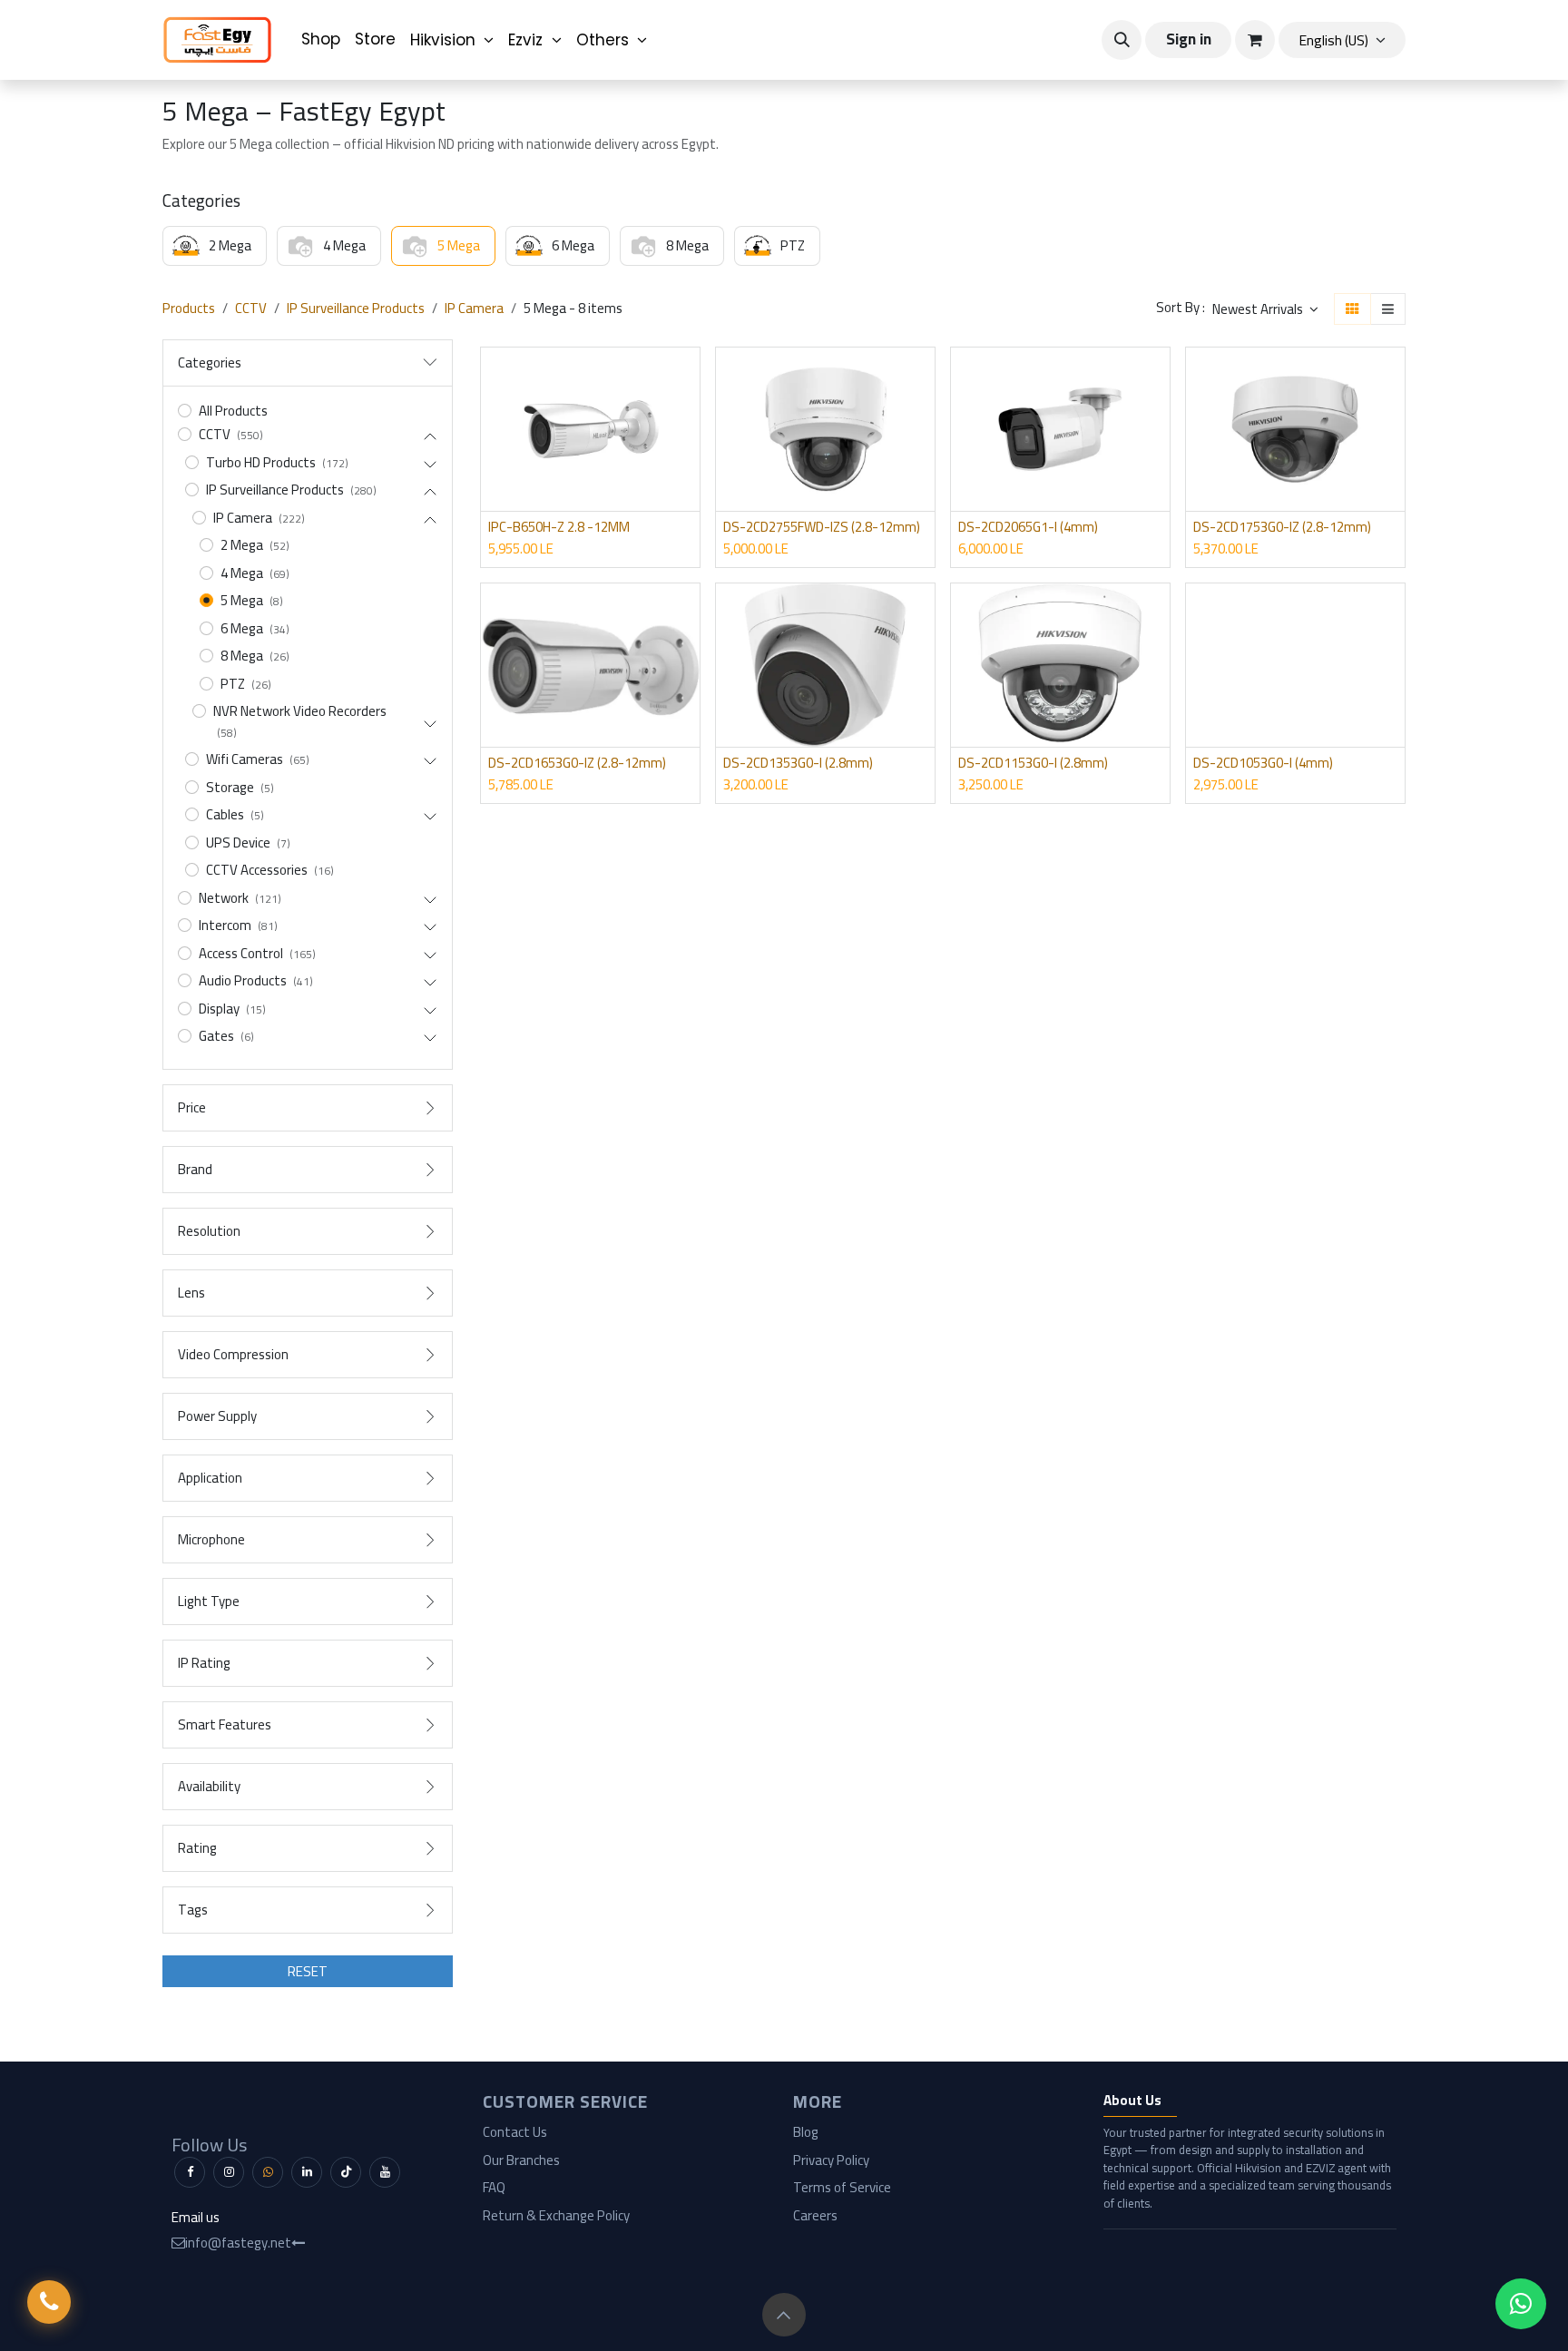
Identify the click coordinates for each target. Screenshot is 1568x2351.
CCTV (251, 308)
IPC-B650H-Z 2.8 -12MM (559, 527)
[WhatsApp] (268, 2172)
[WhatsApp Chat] (1521, 2304)
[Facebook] (190, 2172)
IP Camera (474, 308)
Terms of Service (842, 2187)
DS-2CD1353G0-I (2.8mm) (798, 763)
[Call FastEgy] (49, 2302)
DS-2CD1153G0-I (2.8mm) (1033, 763)
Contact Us (515, 2132)
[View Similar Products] (688, 459)
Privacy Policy (831, 2160)
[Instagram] (229, 2172)
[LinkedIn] (307, 2172)
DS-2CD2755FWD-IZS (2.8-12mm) (822, 527)
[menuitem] (321, 40)
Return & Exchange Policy (556, 2215)
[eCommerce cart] (1255, 40)
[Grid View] (1352, 309)
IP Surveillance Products (356, 308)
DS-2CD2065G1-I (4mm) (1028, 527)
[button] (1122, 40)
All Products (233, 411)
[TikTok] (346, 2172)
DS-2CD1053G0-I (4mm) (1263, 763)
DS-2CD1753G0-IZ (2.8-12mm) (1282, 527)
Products (189, 308)
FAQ (494, 2187)
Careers (815, 2215)
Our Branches (521, 2160)
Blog (806, 2132)
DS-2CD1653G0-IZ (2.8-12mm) (577, 763)
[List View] (1388, 309)
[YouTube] (385, 2172)
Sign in (1189, 39)
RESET (308, 1971)
